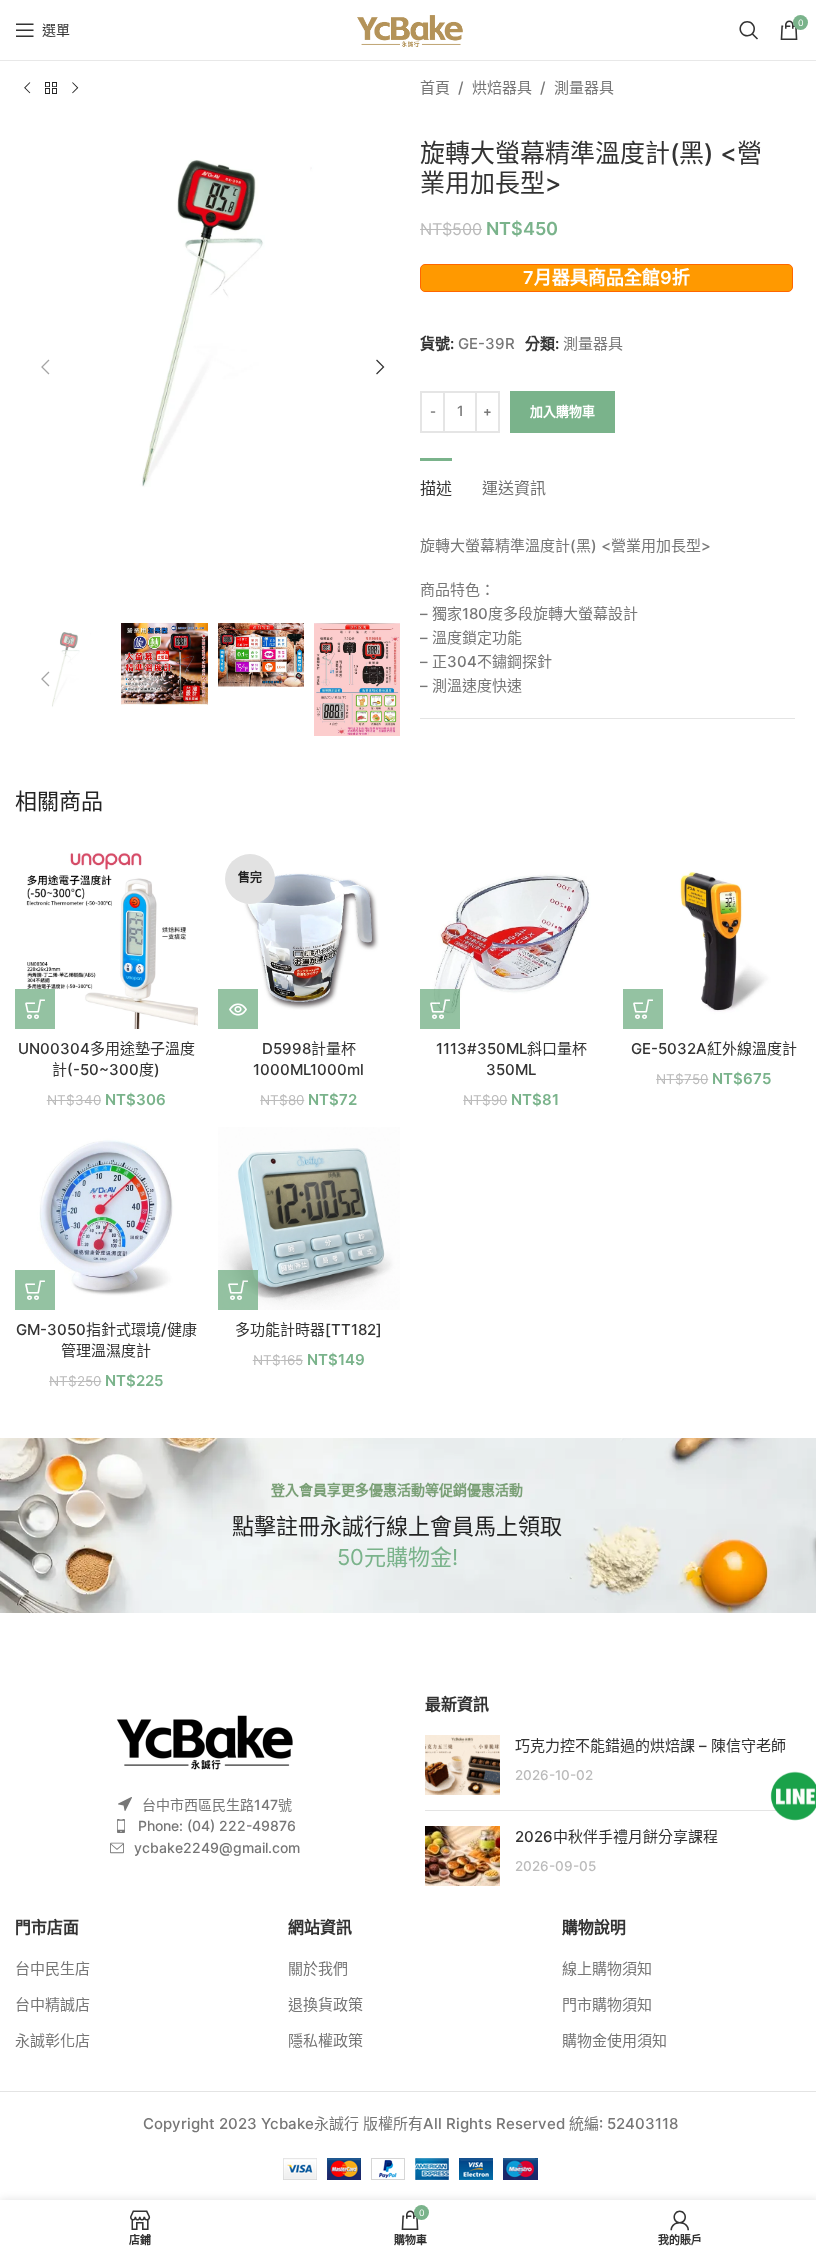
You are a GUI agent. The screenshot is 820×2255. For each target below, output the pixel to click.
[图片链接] (205, 1739)
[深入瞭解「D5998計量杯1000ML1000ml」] (238, 1009)
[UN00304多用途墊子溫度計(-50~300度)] (106, 938)
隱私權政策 (325, 2040)
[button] (45, 367)
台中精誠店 (52, 2004)
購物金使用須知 (614, 2040)
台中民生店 (52, 1968)
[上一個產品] (27, 89)
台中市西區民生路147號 (217, 1804)
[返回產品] (51, 89)
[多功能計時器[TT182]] (309, 1218)
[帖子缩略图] (462, 1765)
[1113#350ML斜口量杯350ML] (511, 938)
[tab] (436, 486)
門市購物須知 (607, 2004)
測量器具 (584, 87)
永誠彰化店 (52, 2040)
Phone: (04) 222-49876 (217, 1825)
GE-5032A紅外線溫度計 (714, 1048)
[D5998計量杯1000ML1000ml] (309, 938)
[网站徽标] (409, 28)
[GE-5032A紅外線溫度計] (714, 938)
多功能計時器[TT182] (308, 1329)
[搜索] (749, 30)
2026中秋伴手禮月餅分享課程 (616, 1836)
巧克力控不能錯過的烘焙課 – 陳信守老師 (650, 1745)
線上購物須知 (607, 1968)
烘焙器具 (502, 87)
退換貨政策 (325, 2004)
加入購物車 (562, 411)
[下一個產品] (75, 89)
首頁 (435, 87)
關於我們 (318, 1968)
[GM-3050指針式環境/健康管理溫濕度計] (106, 1218)
